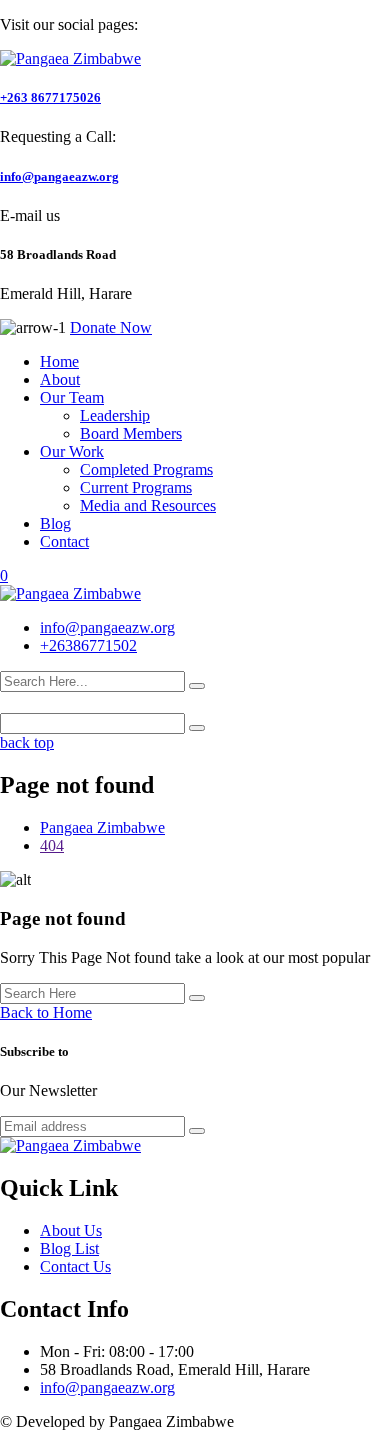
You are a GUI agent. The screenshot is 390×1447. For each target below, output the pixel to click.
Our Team (72, 397)
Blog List (69, 1248)
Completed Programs (146, 469)
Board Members (131, 433)
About (60, 379)
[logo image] (70, 593)
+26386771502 (88, 645)
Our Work (72, 451)
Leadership (115, 415)
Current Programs (136, 487)
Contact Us (75, 1266)
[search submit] (197, 686)
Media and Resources (148, 505)
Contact (64, 541)
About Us (71, 1230)
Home (59, 361)
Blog (55, 523)
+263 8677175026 (50, 97)
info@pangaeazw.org (59, 176)
